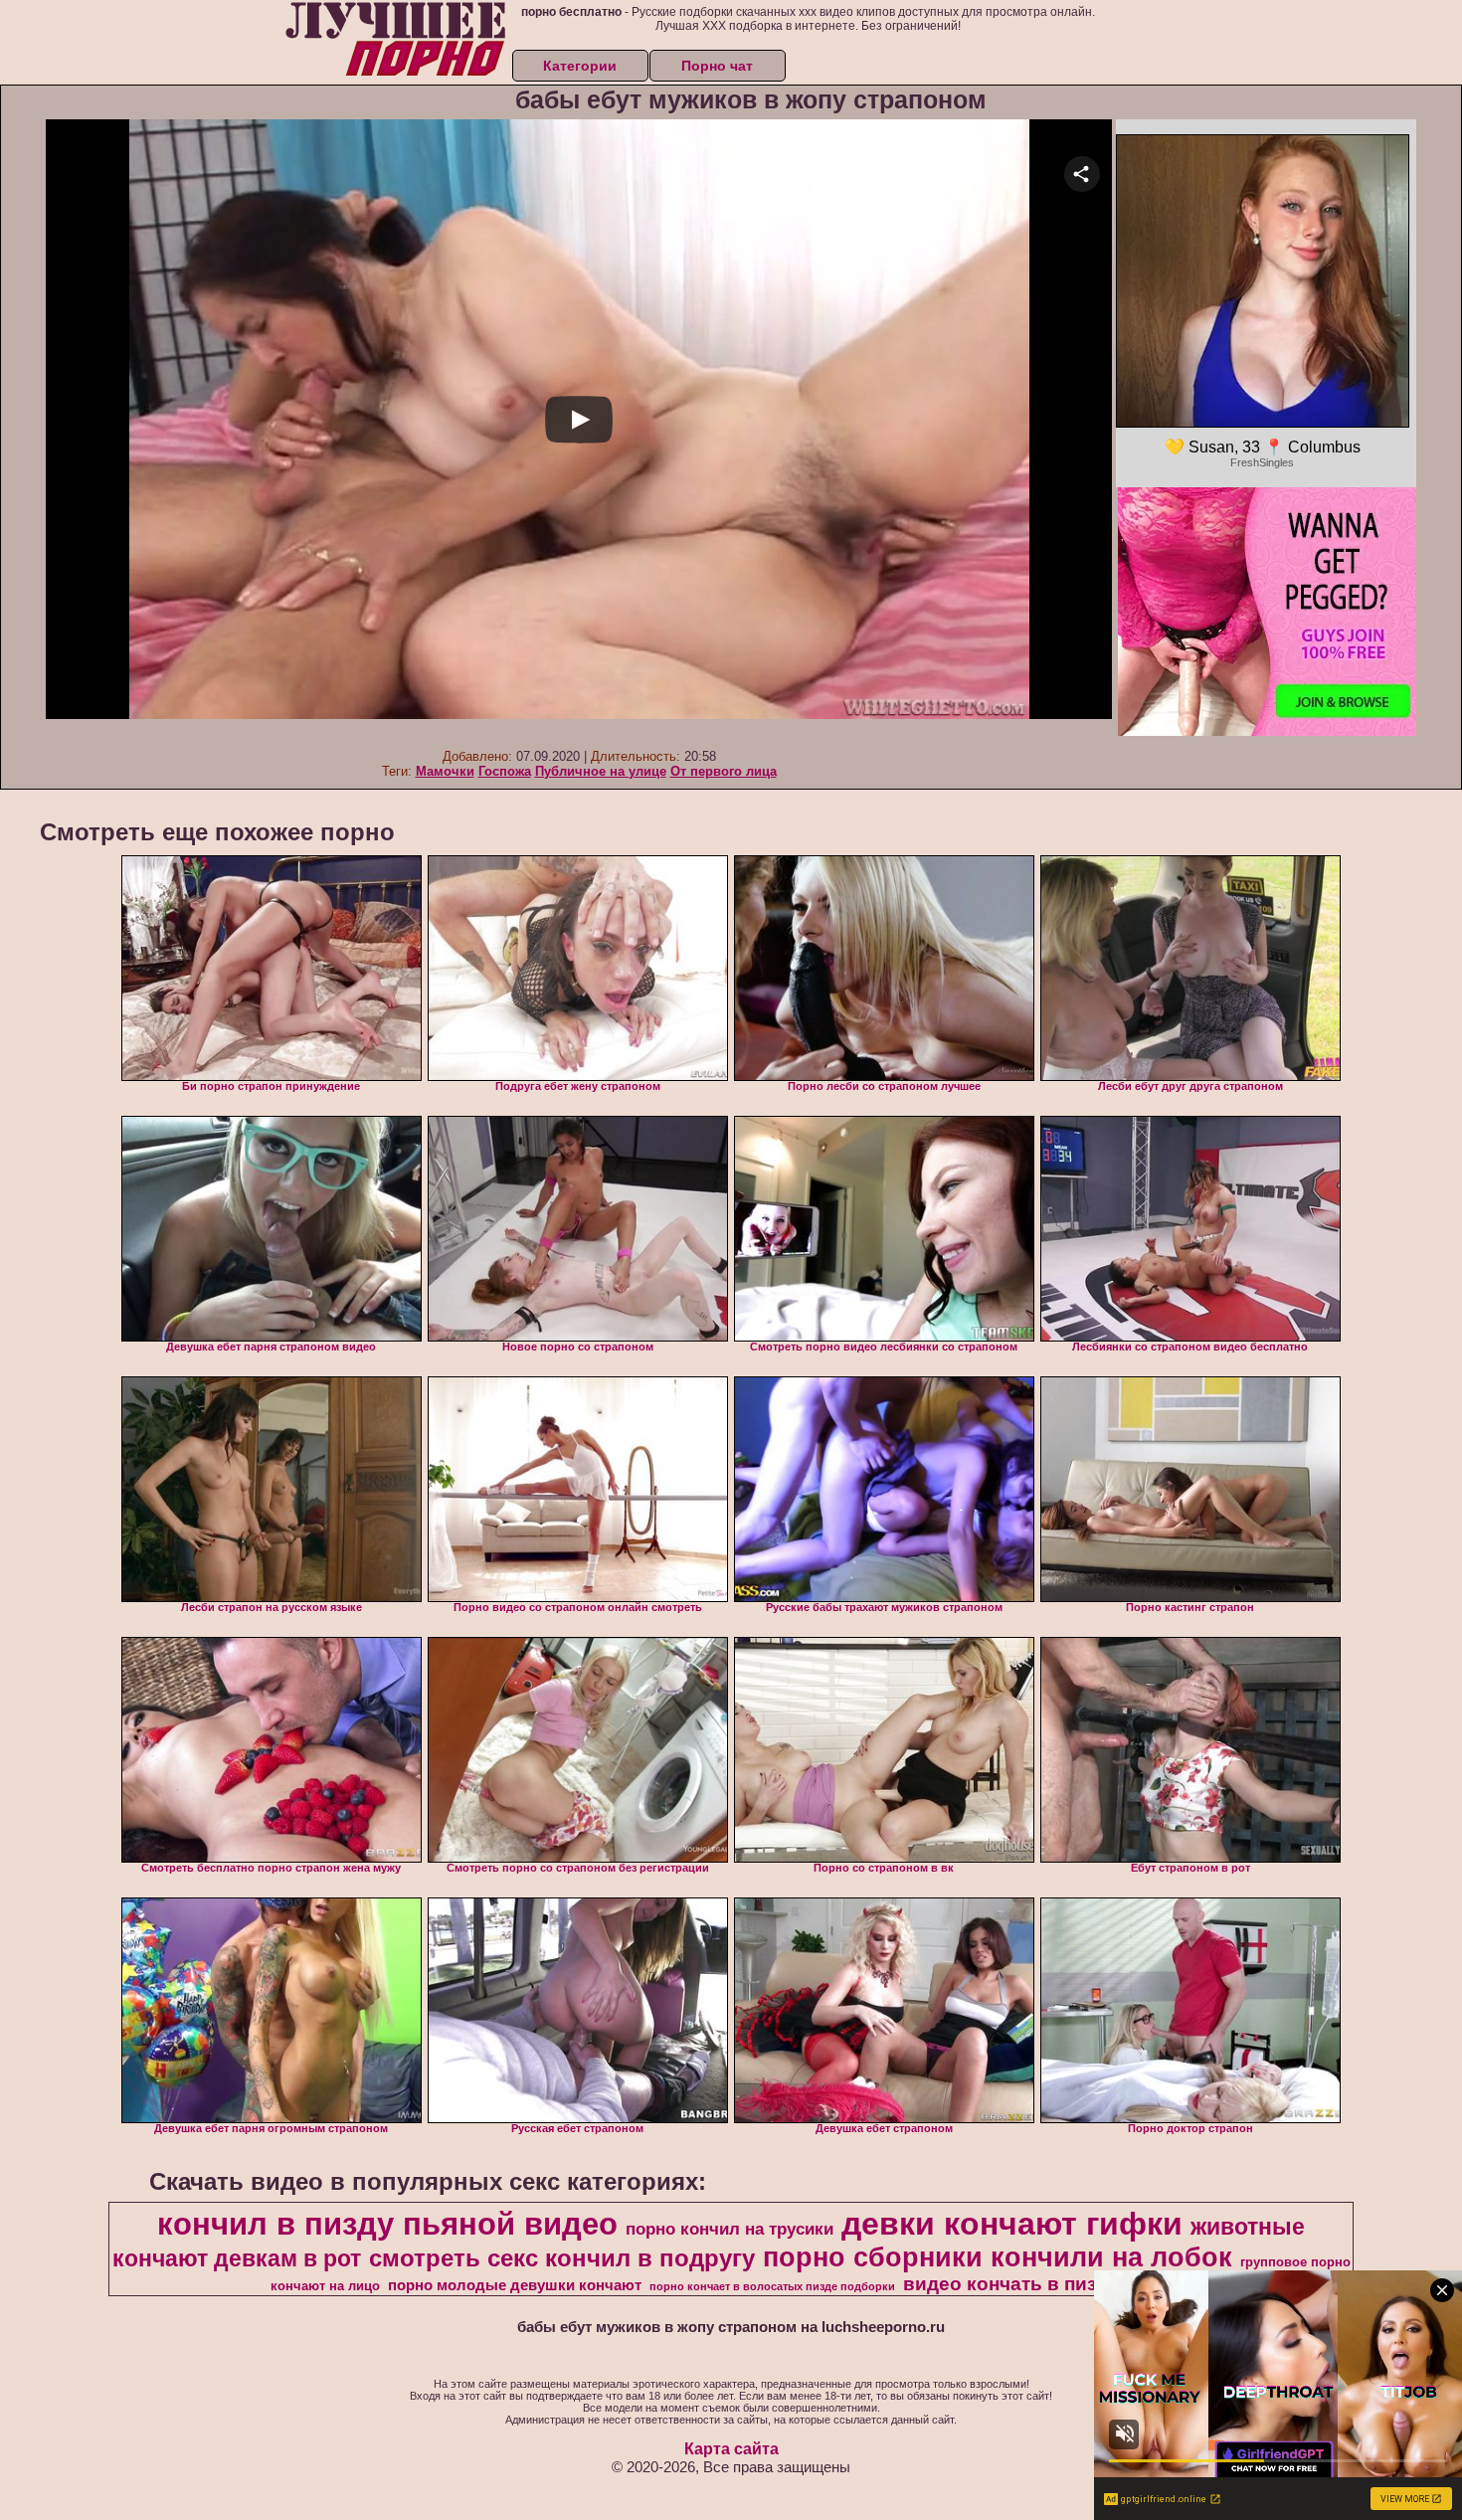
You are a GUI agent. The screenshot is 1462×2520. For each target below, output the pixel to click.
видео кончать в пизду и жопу (1045, 2284)
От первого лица (724, 771)
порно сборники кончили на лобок (998, 2257)
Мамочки (445, 771)
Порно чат (717, 66)
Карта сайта (731, 2449)
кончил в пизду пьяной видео (387, 2224)
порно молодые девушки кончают (515, 2285)
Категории (580, 66)
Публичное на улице (601, 771)
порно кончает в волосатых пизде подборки (772, 2286)
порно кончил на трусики (730, 2229)
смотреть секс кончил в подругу (562, 2258)
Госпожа (505, 771)
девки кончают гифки (1012, 2224)
